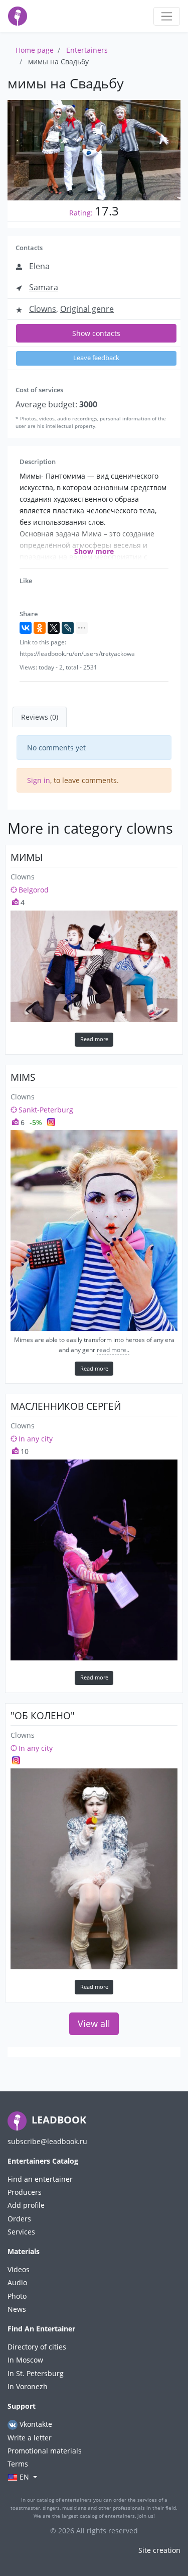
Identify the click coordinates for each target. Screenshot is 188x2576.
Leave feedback (96, 358)
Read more (94, 1039)
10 (24, 1451)
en (24, 2477)
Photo (17, 2296)
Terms (18, 2464)
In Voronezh (28, 2386)
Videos (19, 2269)
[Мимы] (94, 966)
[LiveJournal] (68, 628)
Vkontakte (35, 2424)
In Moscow (25, 2360)
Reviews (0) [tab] (40, 717)
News (17, 2309)
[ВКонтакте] (26, 628)
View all (94, 2024)
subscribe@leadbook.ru (47, 2141)
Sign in (39, 780)
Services (21, 2232)
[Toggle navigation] (167, 16)
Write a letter (30, 2438)
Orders (19, 2219)
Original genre (87, 309)
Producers (25, 2192)
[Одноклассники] (40, 628)
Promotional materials (45, 2451)
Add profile (26, 2205)
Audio (17, 2282)
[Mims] (94, 1230)
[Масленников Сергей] (94, 1560)
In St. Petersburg (36, 2373)
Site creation (159, 2550)
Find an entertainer (40, 2179)
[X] (54, 628)
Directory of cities (37, 2347)
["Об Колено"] (94, 1869)
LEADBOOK (58, 2120)
